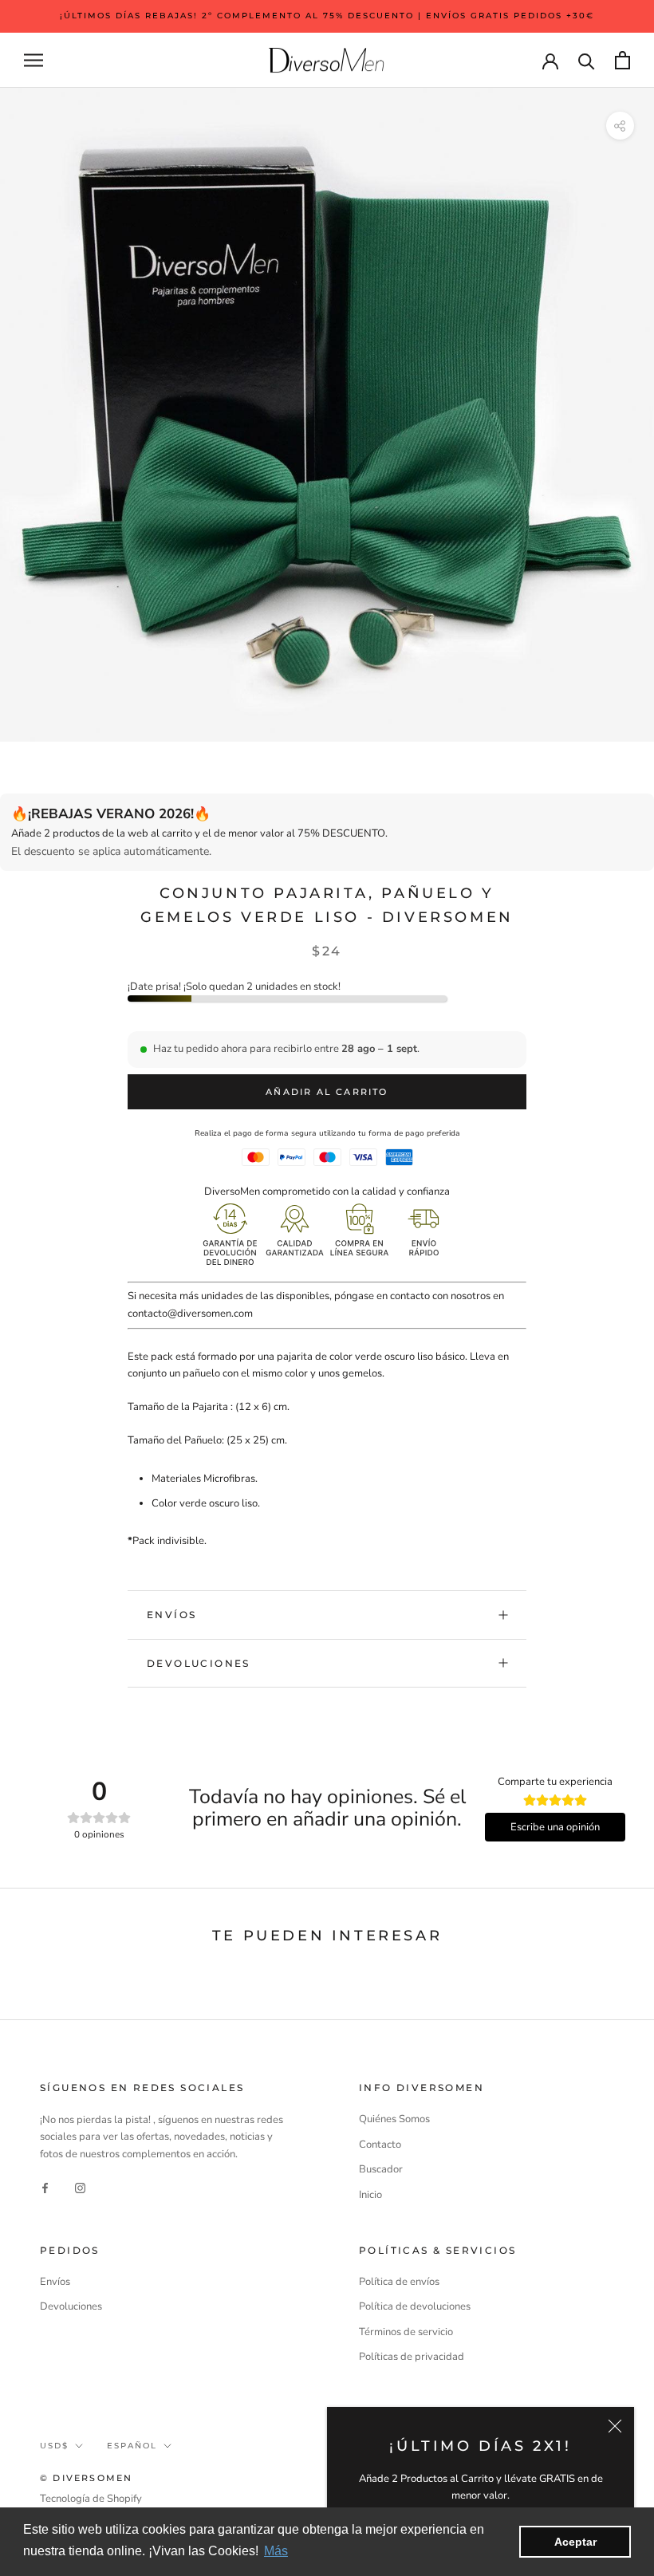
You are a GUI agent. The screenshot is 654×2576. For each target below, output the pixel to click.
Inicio (370, 2195)
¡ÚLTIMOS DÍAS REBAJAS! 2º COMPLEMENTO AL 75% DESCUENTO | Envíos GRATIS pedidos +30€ (327, 16)
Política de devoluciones (415, 2306)
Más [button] (276, 2551)
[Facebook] (45, 2187)
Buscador (381, 2169)
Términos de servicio (406, 2332)
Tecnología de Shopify (91, 2499)
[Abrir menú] (33, 60)
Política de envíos (399, 2282)
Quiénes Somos (394, 2119)
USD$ (54, 2446)
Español (132, 2446)
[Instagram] (80, 2187)
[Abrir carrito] (622, 60)
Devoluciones (199, 1663)
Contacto (380, 2145)
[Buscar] (587, 60)
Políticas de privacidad (412, 2357)
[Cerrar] (615, 2426)
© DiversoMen (86, 2478)
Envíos (171, 1615)
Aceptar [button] (575, 2542)
